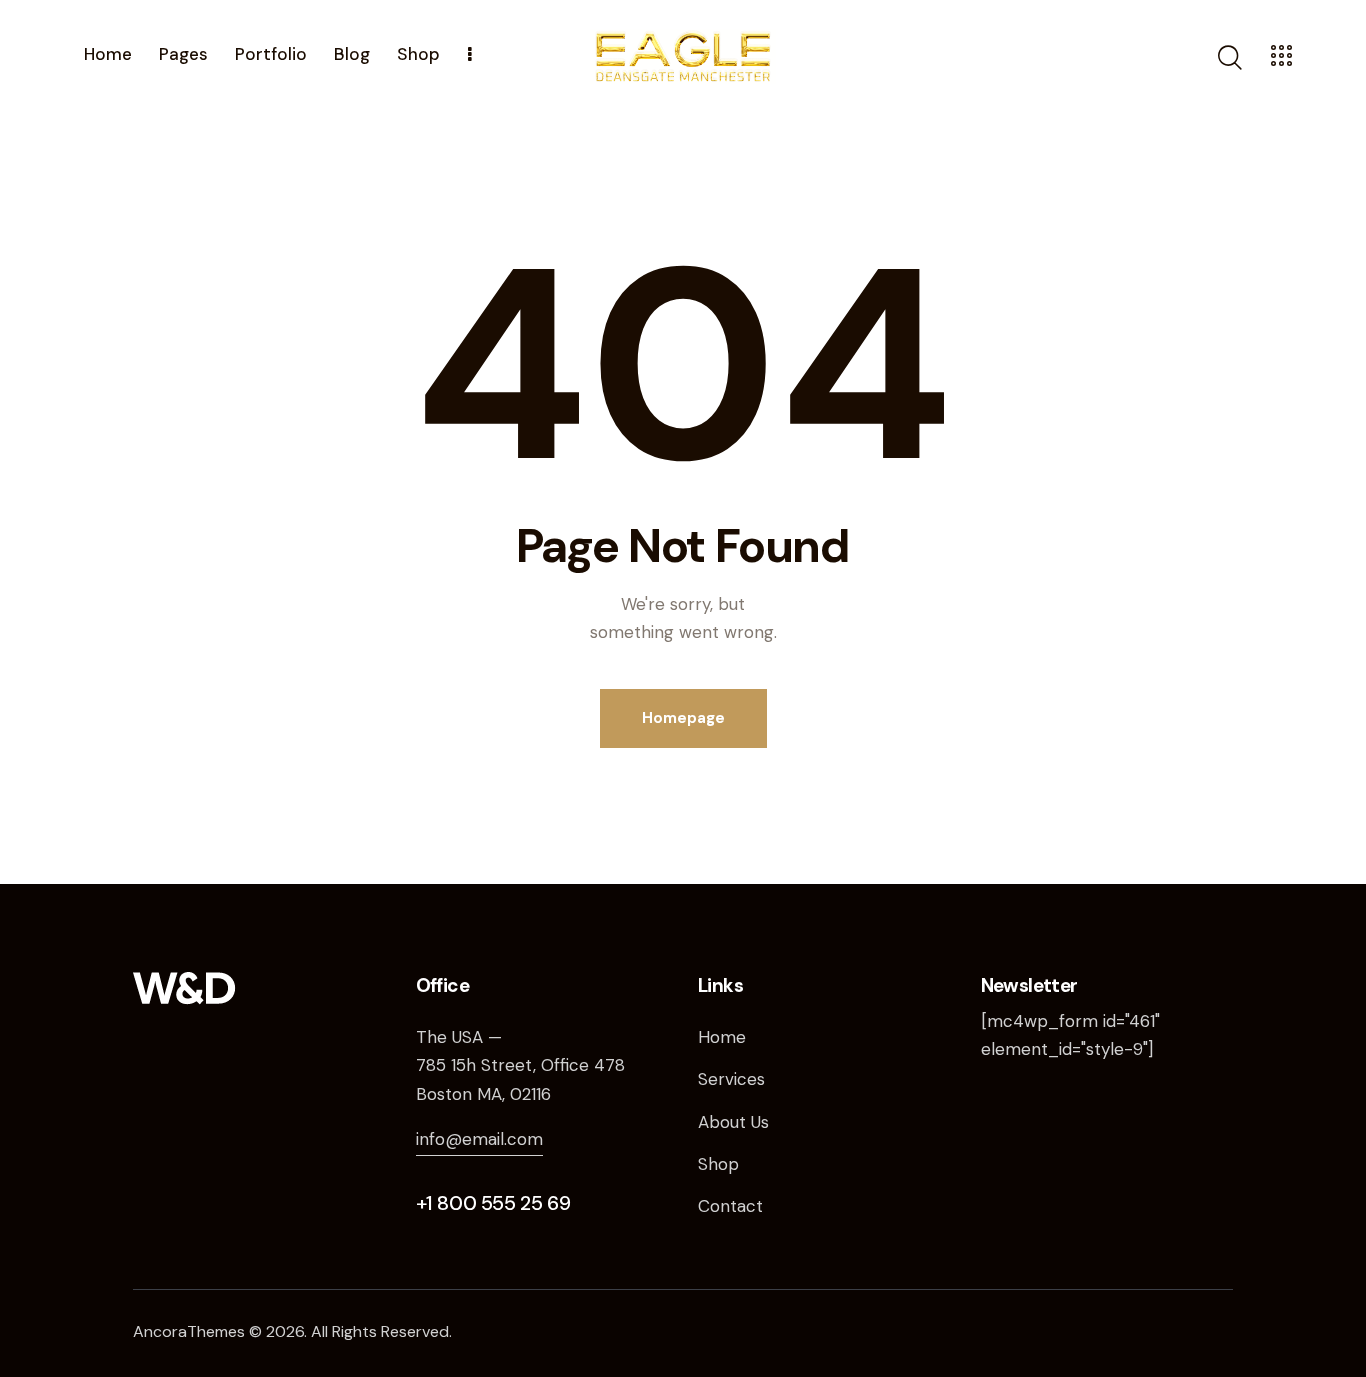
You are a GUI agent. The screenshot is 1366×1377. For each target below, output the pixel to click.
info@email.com (479, 1139)
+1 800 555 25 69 (493, 1203)
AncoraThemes (189, 1331)
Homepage (683, 718)
